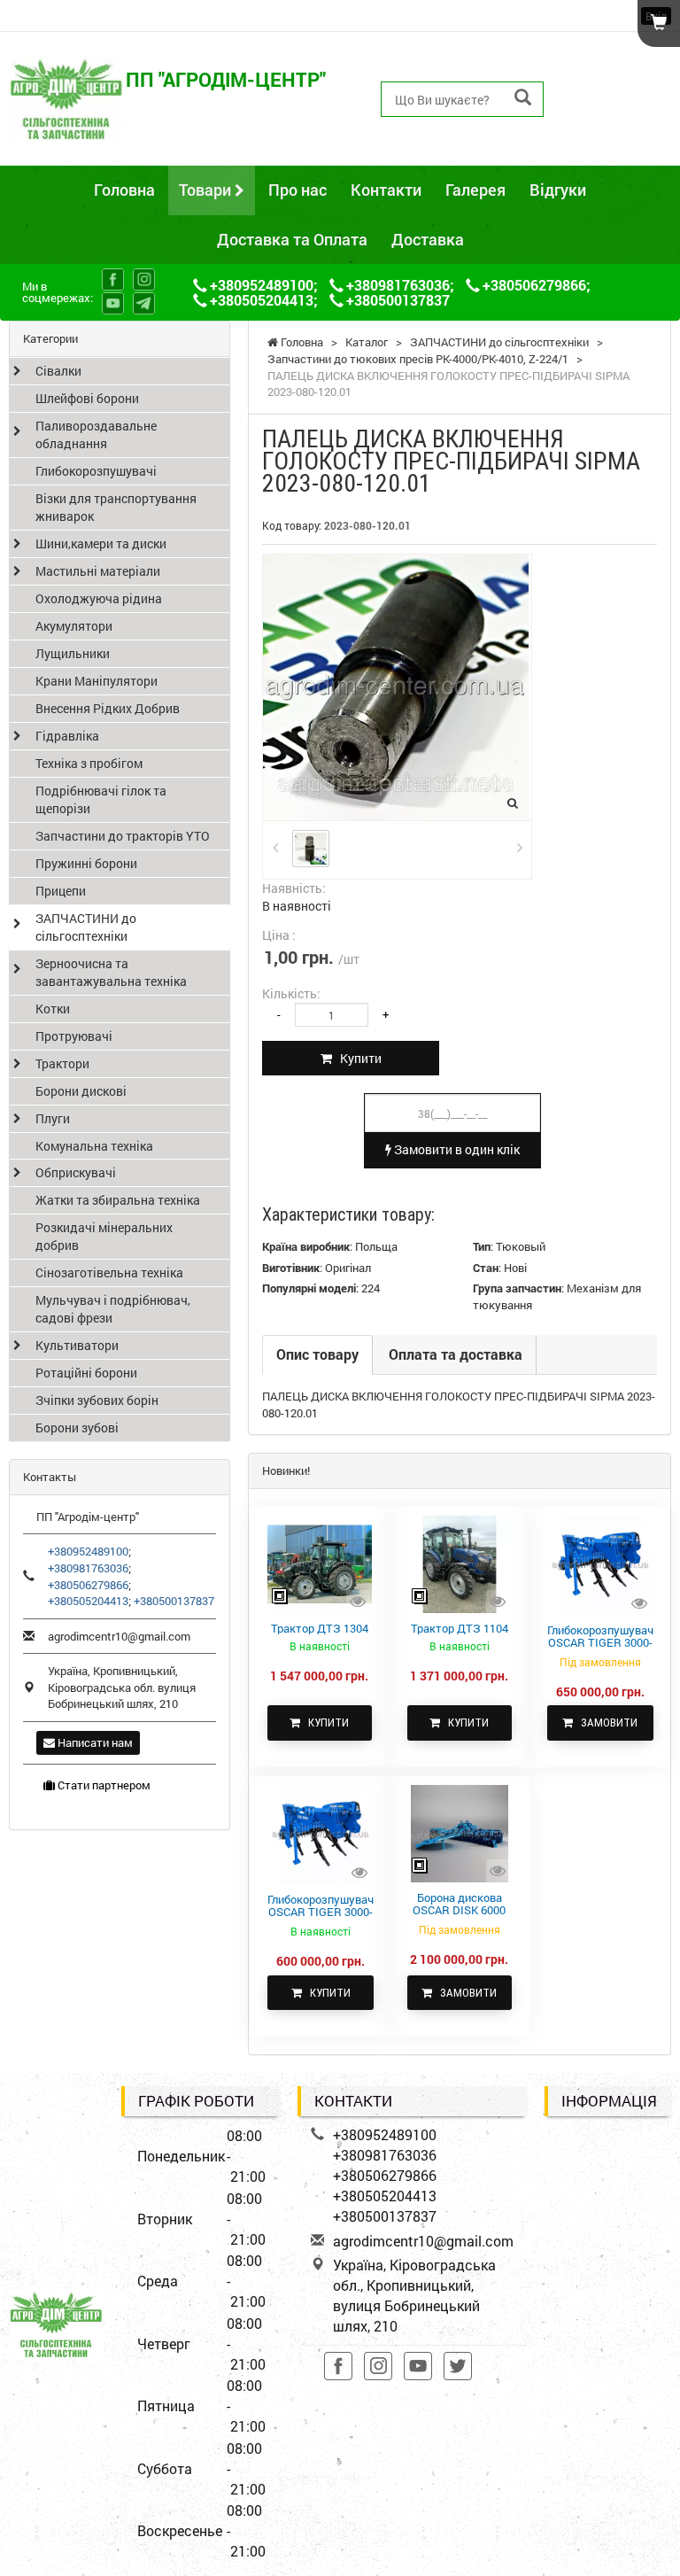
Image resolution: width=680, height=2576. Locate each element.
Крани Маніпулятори (97, 681)
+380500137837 (615, 139)
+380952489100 (615, 58)
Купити (357, 1058)
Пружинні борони (86, 863)
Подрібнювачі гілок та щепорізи (101, 799)
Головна (124, 190)
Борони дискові (81, 1091)
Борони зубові (77, 1428)
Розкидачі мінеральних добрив (104, 1236)
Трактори (62, 1063)
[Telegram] (144, 303)
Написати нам (94, 1742)
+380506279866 (615, 99)
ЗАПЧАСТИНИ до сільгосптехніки (86, 927)
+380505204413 (615, 118)
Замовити (605, 1723)
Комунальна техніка (94, 1146)
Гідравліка (67, 736)
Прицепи (61, 891)
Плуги (53, 1118)
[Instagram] (144, 279)
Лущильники (73, 653)
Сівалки (58, 371)
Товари (207, 190)
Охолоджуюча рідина (99, 598)
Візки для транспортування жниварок (116, 507)
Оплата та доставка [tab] (456, 1354)
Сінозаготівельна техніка (109, 1272)
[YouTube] (113, 303)
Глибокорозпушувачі (96, 471)
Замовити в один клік (456, 1149)
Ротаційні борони (86, 1373)
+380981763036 (615, 78)
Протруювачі (74, 1036)
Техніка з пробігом (89, 763)
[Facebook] (113, 279)
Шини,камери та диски (101, 543)
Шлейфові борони (87, 398)
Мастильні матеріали (98, 571)
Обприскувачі (76, 1172)
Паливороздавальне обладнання (96, 435)
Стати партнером (103, 1785)
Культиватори (77, 1345)
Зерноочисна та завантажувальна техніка (111, 972)
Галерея (475, 190)
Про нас (297, 190)
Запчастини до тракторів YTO (123, 836)
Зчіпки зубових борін (97, 1400)
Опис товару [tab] (317, 1354)
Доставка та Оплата (292, 239)
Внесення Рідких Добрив (108, 708)
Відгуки (558, 190)
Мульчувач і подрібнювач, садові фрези (113, 1309)
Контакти (386, 190)
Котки (53, 1009)
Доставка (428, 239)
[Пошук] (523, 98)
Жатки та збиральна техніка (118, 1200)
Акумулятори (74, 626)
